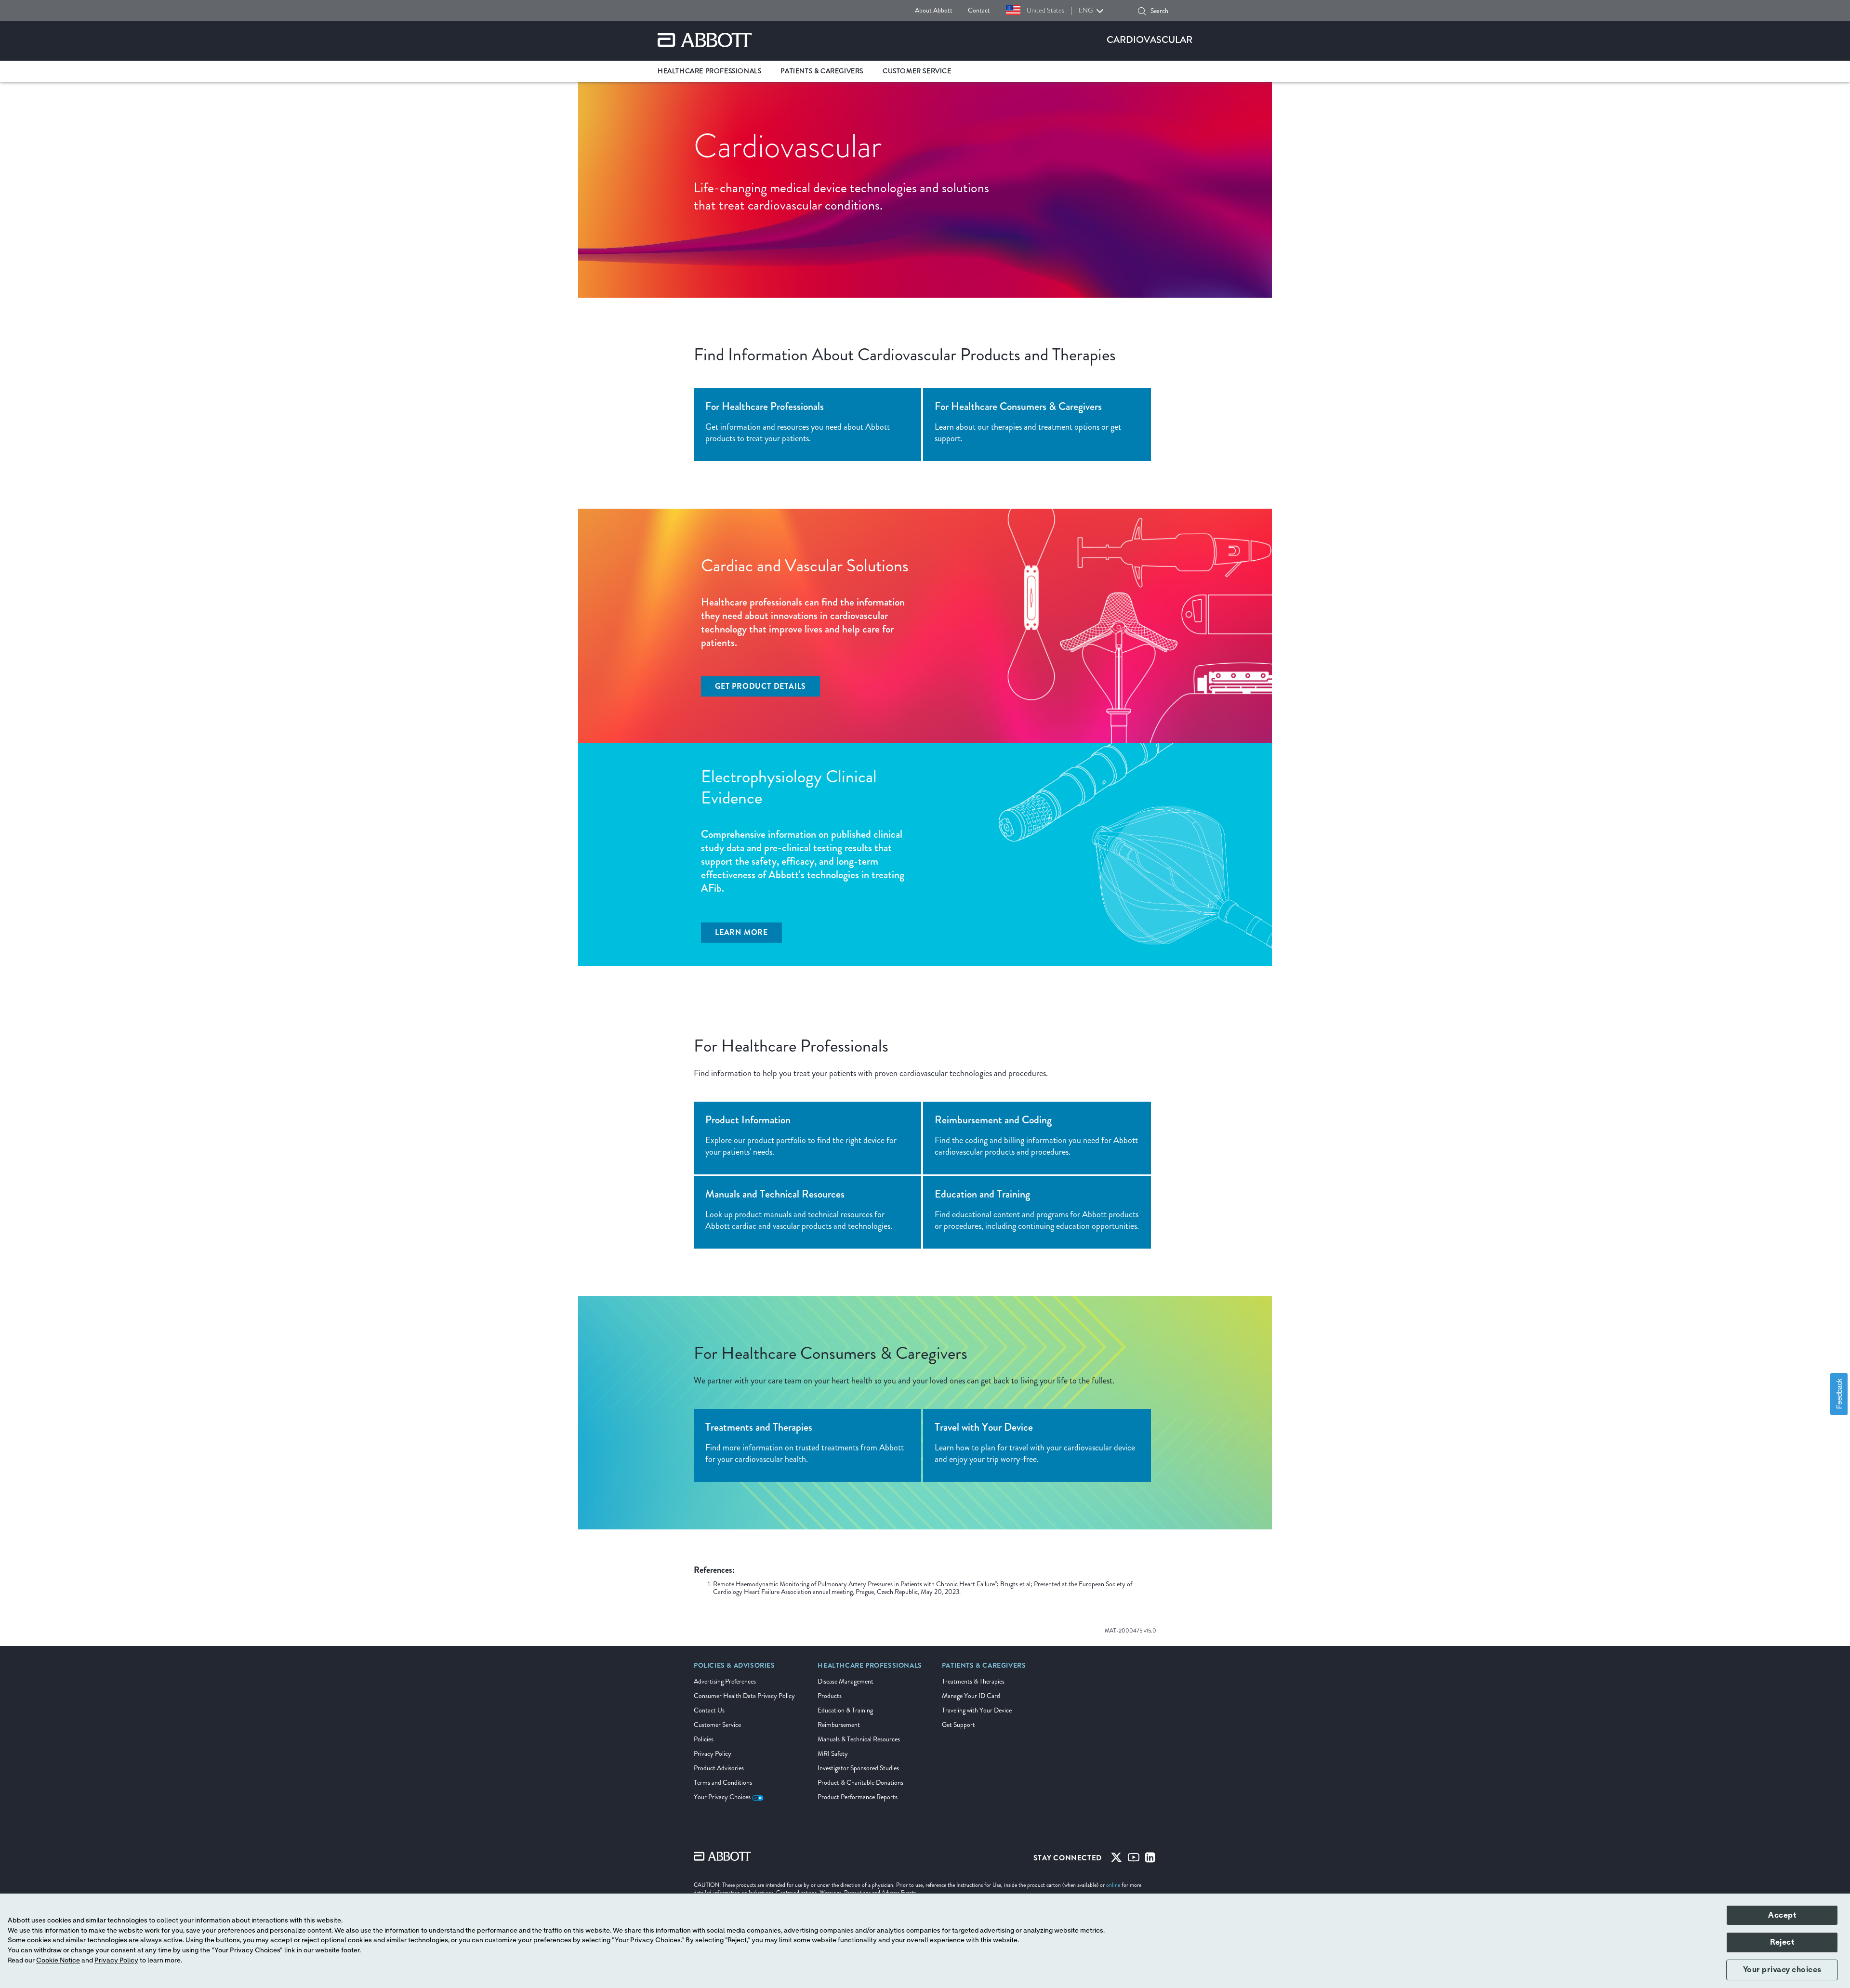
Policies (704, 1739)
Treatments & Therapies (973, 1681)
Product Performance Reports (858, 1797)
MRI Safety (833, 1754)
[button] (1142, 11)
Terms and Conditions (723, 1783)
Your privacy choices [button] (1782, 1970)
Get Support (958, 1725)
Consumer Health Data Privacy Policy (744, 1696)
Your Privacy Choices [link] (723, 1797)
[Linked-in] (1150, 1859)
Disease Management (846, 1681)
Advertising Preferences (725, 1681)
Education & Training (845, 1710)
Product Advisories (719, 1768)
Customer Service (717, 1725)
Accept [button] (1782, 1915)
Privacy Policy (713, 1754)
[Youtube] (1134, 1859)
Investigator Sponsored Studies (858, 1768)
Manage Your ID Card (971, 1696)
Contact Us (709, 1710)
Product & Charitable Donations (860, 1783)
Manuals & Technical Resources (859, 1739)
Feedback (1839, 1394)
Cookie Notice (58, 1961)
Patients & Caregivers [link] (822, 71)
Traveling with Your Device (977, 1710)
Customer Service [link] (917, 71)
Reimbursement (839, 1725)
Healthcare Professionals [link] (709, 71)
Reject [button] (1782, 1942)
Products (830, 1696)
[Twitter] (1116, 1859)
